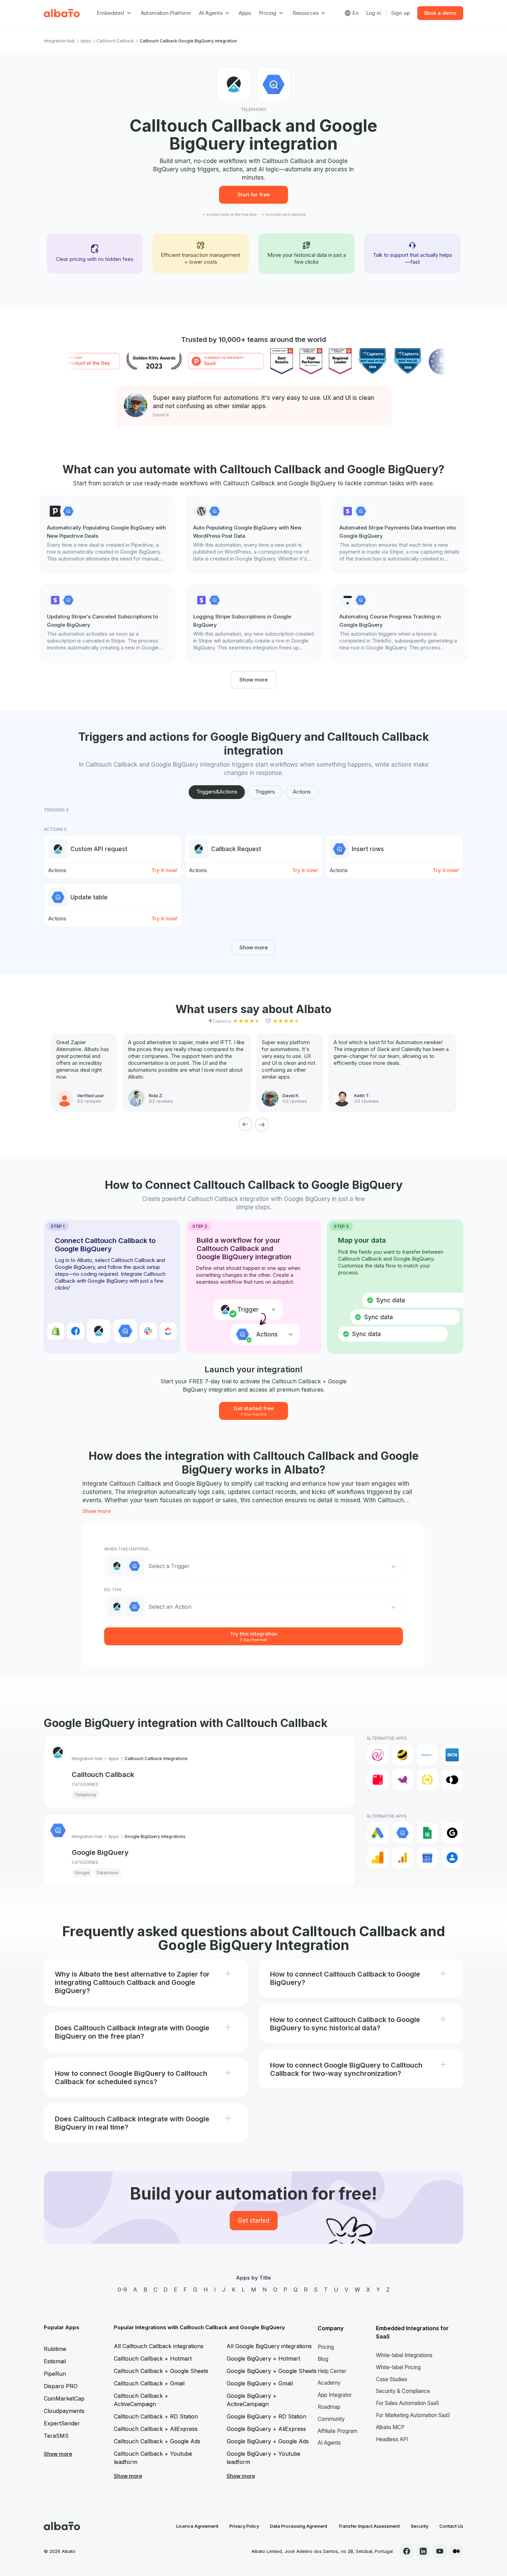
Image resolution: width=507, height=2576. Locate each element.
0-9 (122, 2290)
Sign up (400, 13)
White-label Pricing (398, 2367)
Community (331, 2419)
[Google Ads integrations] (378, 1833)
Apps (245, 13)
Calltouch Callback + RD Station (156, 2416)
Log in (374, 13)
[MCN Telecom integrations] (452, 1755)
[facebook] (407, 2551)
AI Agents (329, 2443)
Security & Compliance (403, 2391)
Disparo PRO (61, 2386)
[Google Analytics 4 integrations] (402, 1858)
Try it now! (164, 870)
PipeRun (55, 2374)
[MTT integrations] (402, 1780)
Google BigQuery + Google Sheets (272, 2371)
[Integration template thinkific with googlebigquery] (400, 624)
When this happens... (128, 1549)
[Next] (262, 1124)
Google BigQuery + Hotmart (263, 2358)
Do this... (115, 1590)
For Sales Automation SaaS (407, 2403)
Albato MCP (390, 2427)
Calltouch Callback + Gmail (149, 2383)
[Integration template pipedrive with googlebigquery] (107, 535)
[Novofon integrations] (427, 1780)
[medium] (456, 2551)
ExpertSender (62, 2423)
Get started (254, 2221)
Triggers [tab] (265, 792)
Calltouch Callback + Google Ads (157, 2441)
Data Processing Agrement (299, 2526)
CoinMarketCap (64, 2398)
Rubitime (55, 2349)
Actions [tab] (302, 792)
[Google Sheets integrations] (427, 1833)
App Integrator (335, 2395)
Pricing (326, 2347)
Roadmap (329, 2407)
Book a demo (440, 13)
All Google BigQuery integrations (269, 2346)
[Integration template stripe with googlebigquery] (400, 535)
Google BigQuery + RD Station (266, 2416)
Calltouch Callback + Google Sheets (161, 2371)
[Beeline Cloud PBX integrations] (402, 1755)
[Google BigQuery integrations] (402, 1833)
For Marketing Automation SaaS (413, 2415)
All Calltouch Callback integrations (159, 2346)
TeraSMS (56, 2436)
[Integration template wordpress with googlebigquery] (254, 535)
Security (420, 2526)
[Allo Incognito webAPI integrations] (378, 1755)
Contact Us (451, 2526)
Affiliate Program (337, 2431)
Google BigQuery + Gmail (260, 2383)
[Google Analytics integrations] (378, 1858)
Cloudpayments (64, 2411)
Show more (254, 680)
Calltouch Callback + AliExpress (156, 2429)
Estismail (55, 2361)
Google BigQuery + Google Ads (268, 2441)
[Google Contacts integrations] (452, 1858)
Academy (329, 2383)
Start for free (254, 195)
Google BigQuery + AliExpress (266, 2429)
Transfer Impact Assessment (369, 2526)
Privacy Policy (244, 2526)
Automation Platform (166, 13)
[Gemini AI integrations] (452, 1833)
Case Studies (392, 2379)
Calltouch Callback (115, 41)
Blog (323, 2359)
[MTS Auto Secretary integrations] (378, 1780)
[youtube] (440, 2551)
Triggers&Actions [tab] (217, 792)
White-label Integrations (404, 2355)
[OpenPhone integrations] (452, 1780)
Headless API (392, 2439)
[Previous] (245, 1124)
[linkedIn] (423, 2551)
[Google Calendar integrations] (427, 1858)
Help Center (332, 2371)
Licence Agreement (197, 2526)
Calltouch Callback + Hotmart (153, 2358)
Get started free (254, 1411)
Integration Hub (59, 41)
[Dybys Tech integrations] (427, 1755)
